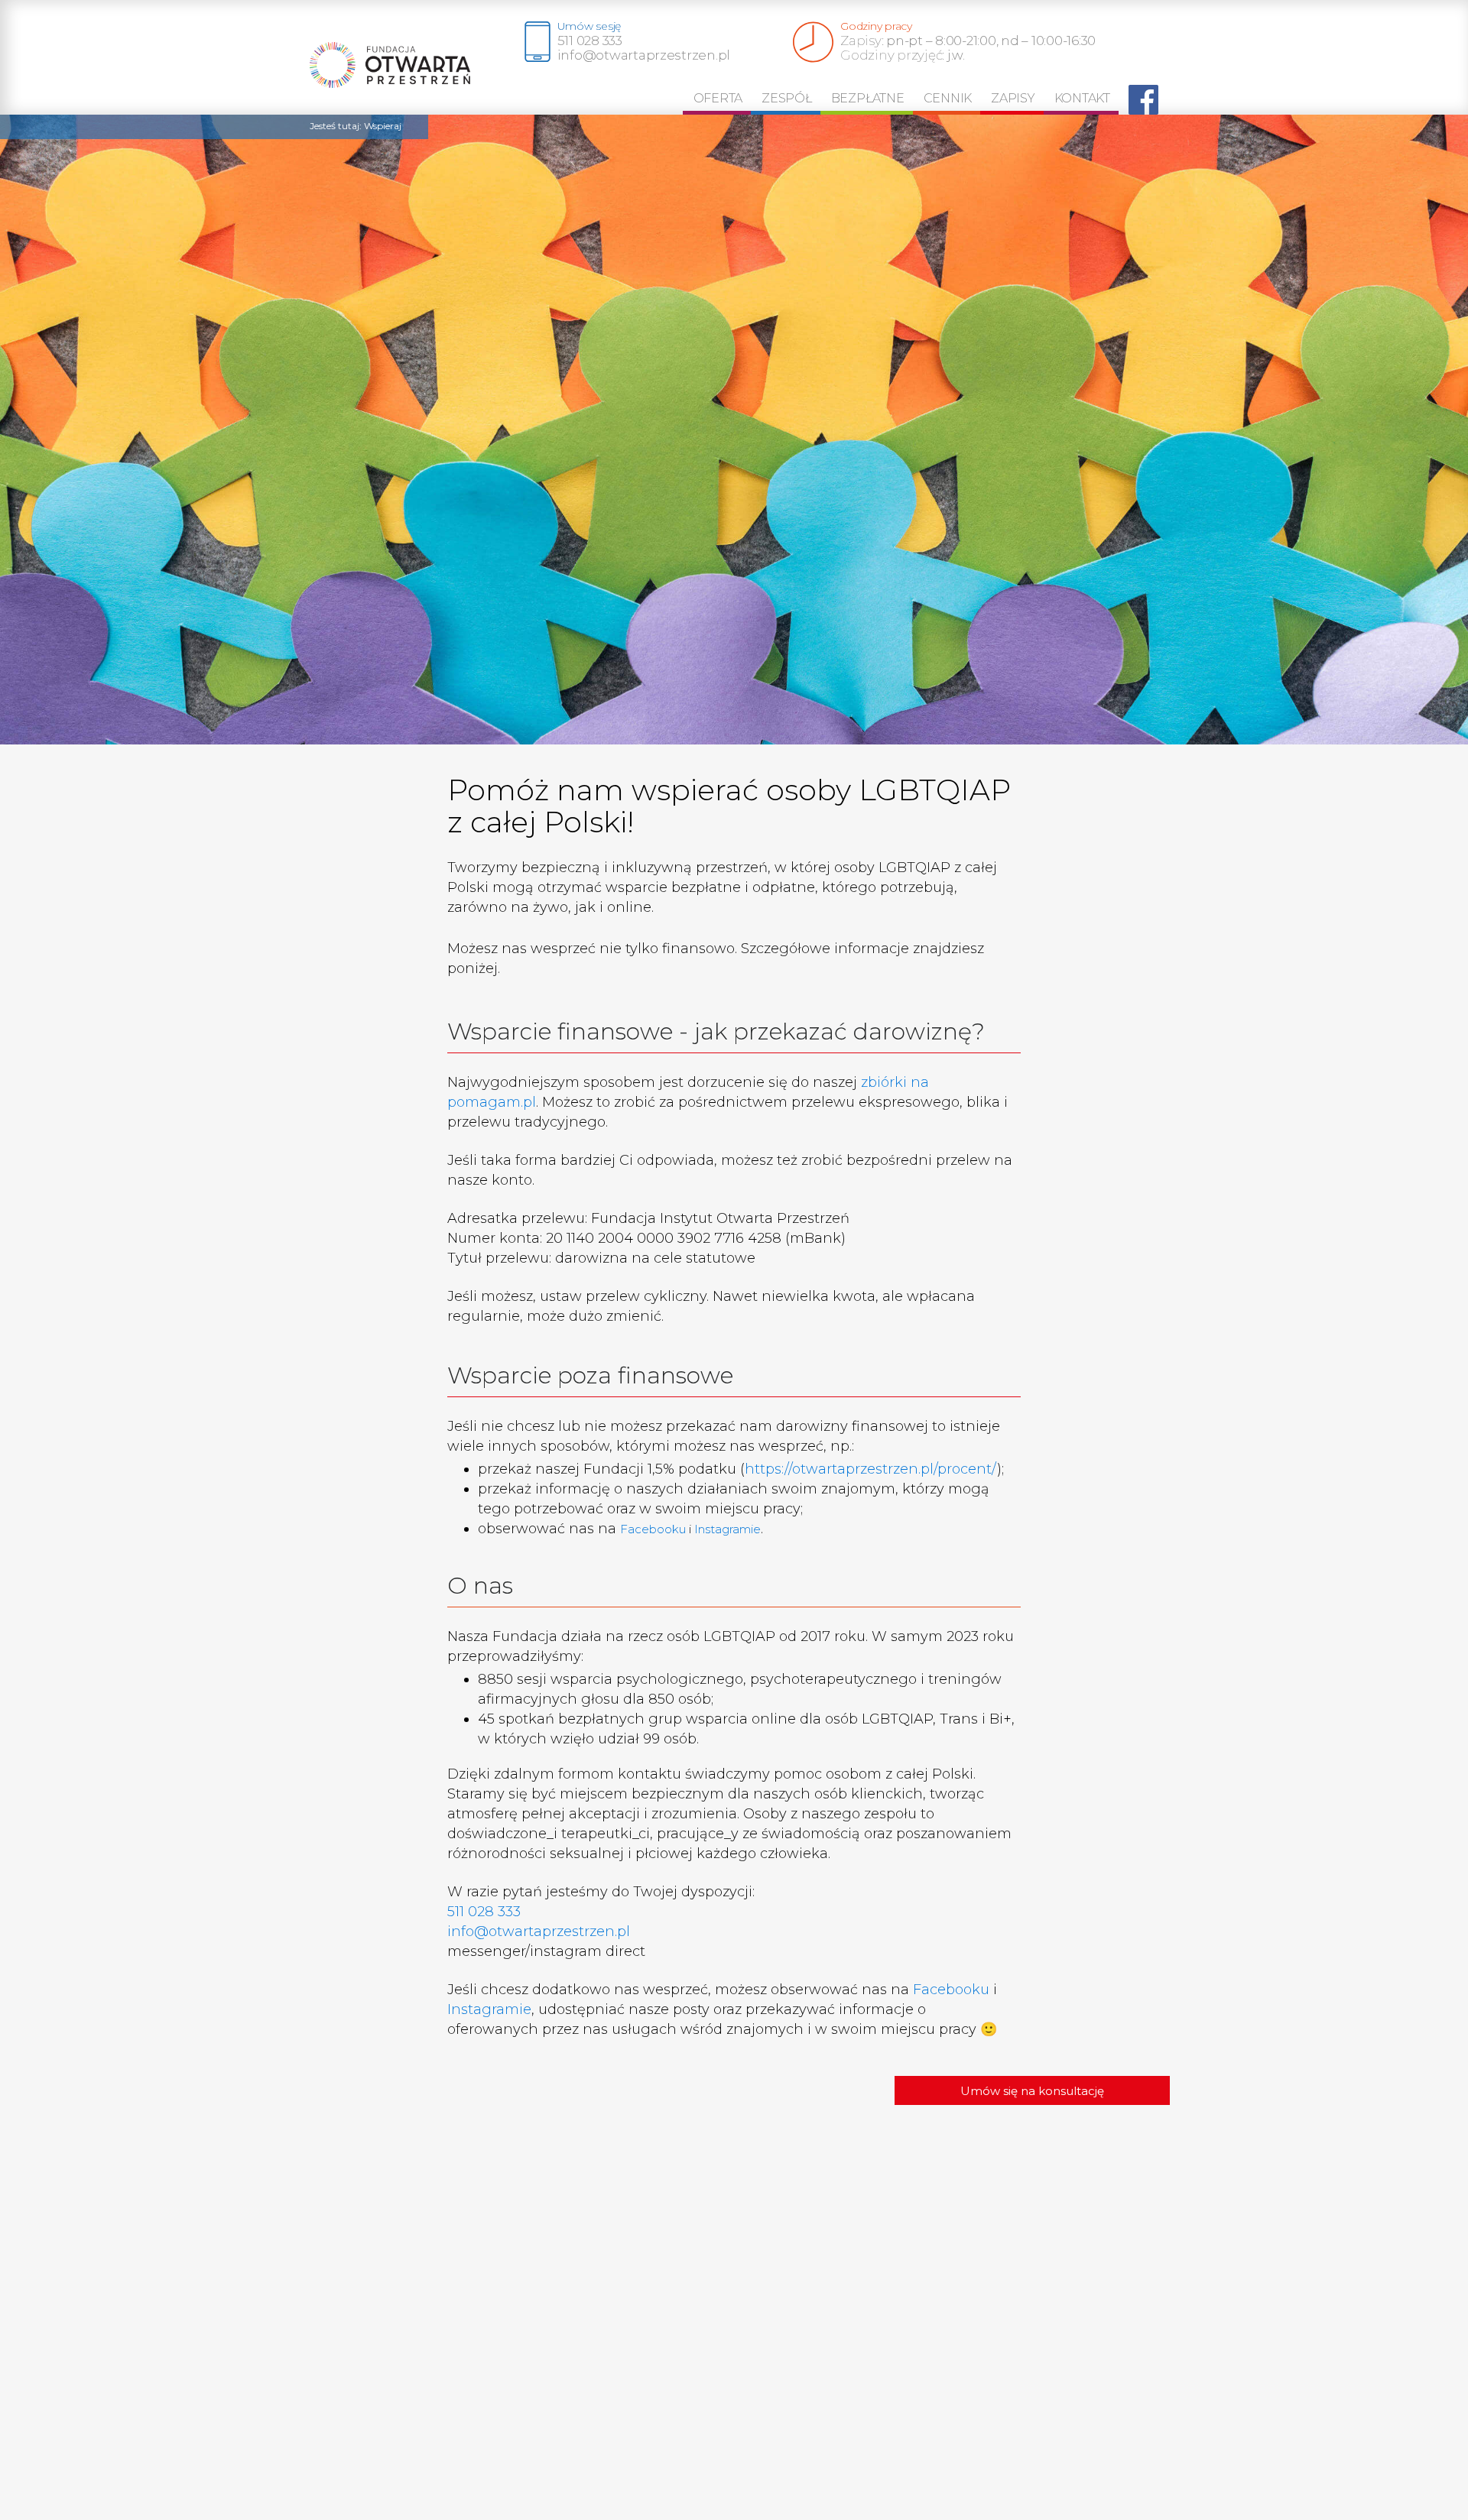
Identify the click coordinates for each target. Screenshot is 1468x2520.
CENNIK (948, 98)
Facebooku (653, 1529)
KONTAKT (1082, 98)
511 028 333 (484, 1912)
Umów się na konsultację (1032, 2091)
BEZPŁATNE (868, 98)
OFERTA (718, 98)
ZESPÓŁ (787, 98)
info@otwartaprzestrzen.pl (539, 1931)
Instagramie (728, 1529)
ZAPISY (1013, 98)
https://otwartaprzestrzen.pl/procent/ (871, 1469)
